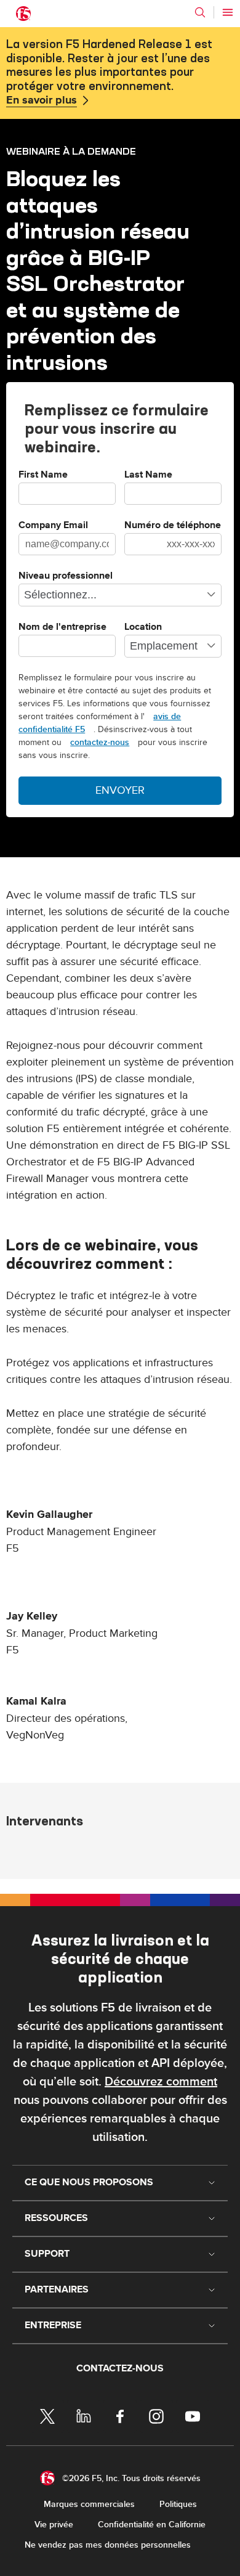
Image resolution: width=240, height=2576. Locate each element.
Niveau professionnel (66, 576)
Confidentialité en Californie (152, 2525)
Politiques (178, 2504)
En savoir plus (42, 100)
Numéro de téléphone (173, 526)
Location (143, 627)
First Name (43, 475)
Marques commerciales (89, 2504)
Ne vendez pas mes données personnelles (108, 2545)
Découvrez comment (161, 2082)
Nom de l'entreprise (62, 627)
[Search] (200, 12)
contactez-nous (100, 742)
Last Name (148, 475)
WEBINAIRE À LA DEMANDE (71, 151)
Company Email (53, 526)
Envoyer (120, 790)
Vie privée (54, 2525)
